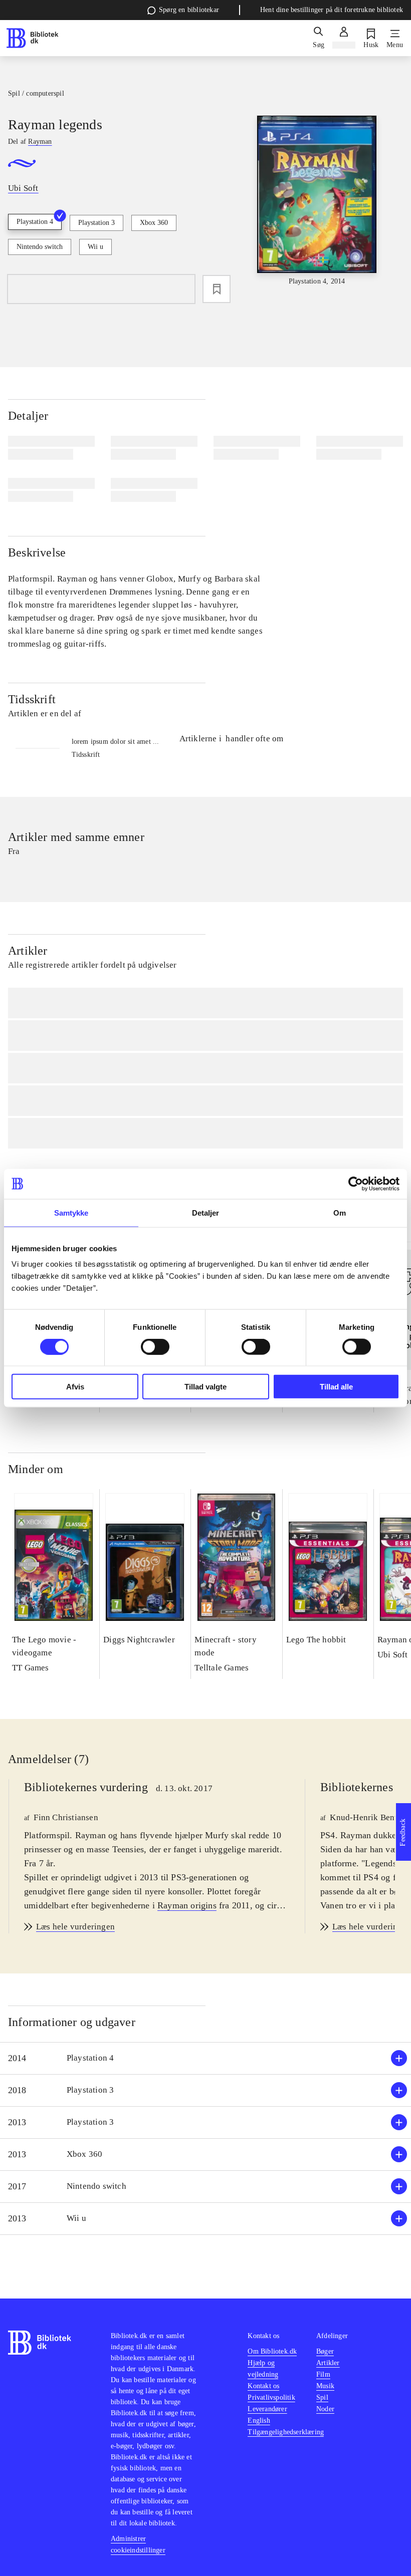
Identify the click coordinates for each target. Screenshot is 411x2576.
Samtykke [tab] (71, 1212)
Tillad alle (336, 1387)
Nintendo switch (40, 247)
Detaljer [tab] (206, 1212)
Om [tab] (340, 1212)
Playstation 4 (35, 222)
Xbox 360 (154, 223)
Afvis (75, 1387)
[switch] (155, 1346)
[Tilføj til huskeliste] (217, 289)
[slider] (317, 201)
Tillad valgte (205, 1387)
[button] (205, 2058)
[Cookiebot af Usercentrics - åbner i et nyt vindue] (356, 1184)
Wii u (95, 247)
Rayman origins (187, 1905)
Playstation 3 (96, 223)
